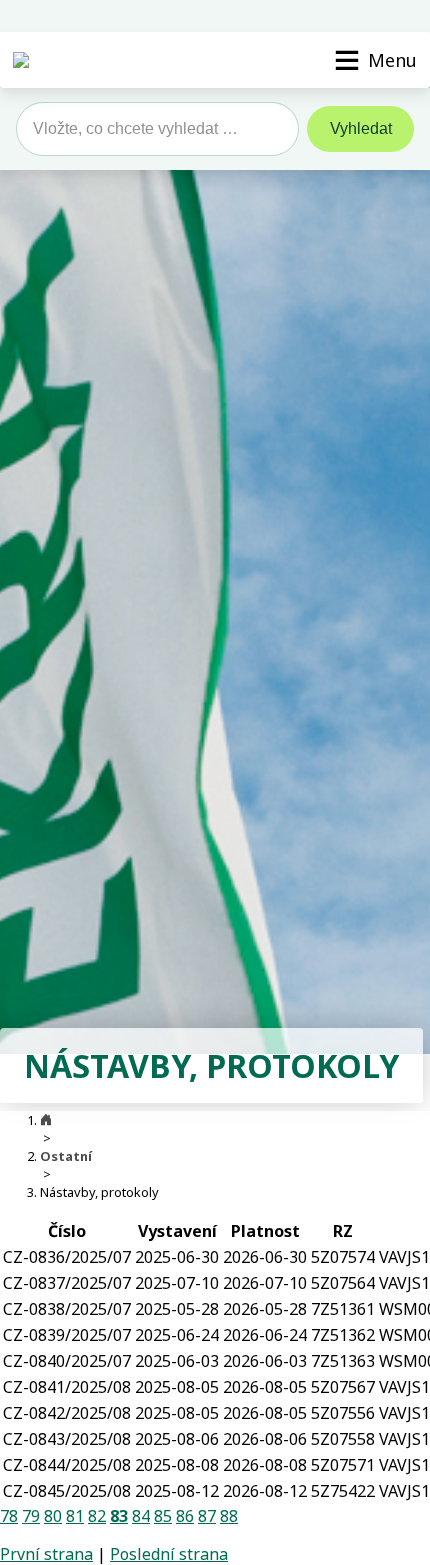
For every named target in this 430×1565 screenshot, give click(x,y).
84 (141, 1516)
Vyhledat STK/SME (311, 15)
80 (53, 1516)
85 (163, 1516)
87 (207, 1516)
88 (229, 1516)
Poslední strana (169, 1554)
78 (9, 1516)
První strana (46, 1554)
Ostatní (66, 1156)
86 (185, 1516)
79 (31, 1516)
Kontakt (402, 15)
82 (97, 1516)
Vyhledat (361, 128)
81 (75, 1516)
